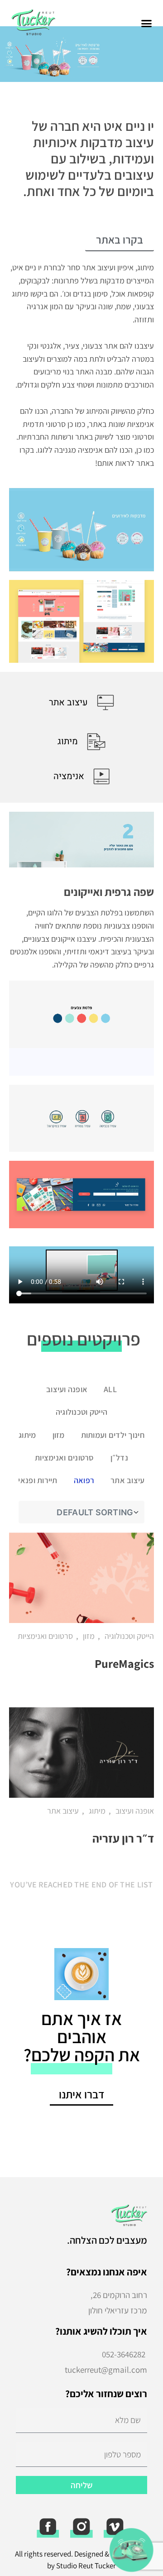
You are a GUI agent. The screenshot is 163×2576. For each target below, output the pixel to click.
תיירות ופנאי (38, 1480)
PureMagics (124, 1663)
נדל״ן (119, 1458)
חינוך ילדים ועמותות (113, 1435)
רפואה (84, 1480)
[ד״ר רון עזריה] (81, 1752)
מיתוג (27, 1435)
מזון (59, 1435)
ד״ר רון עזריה (123, 1838)
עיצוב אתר (127, 1480)
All (110, 1389)
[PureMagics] (81, 1578)
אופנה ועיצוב (67, 1389)
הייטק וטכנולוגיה (81, 1412)
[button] (147, 24)
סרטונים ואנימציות (65, 1458)
